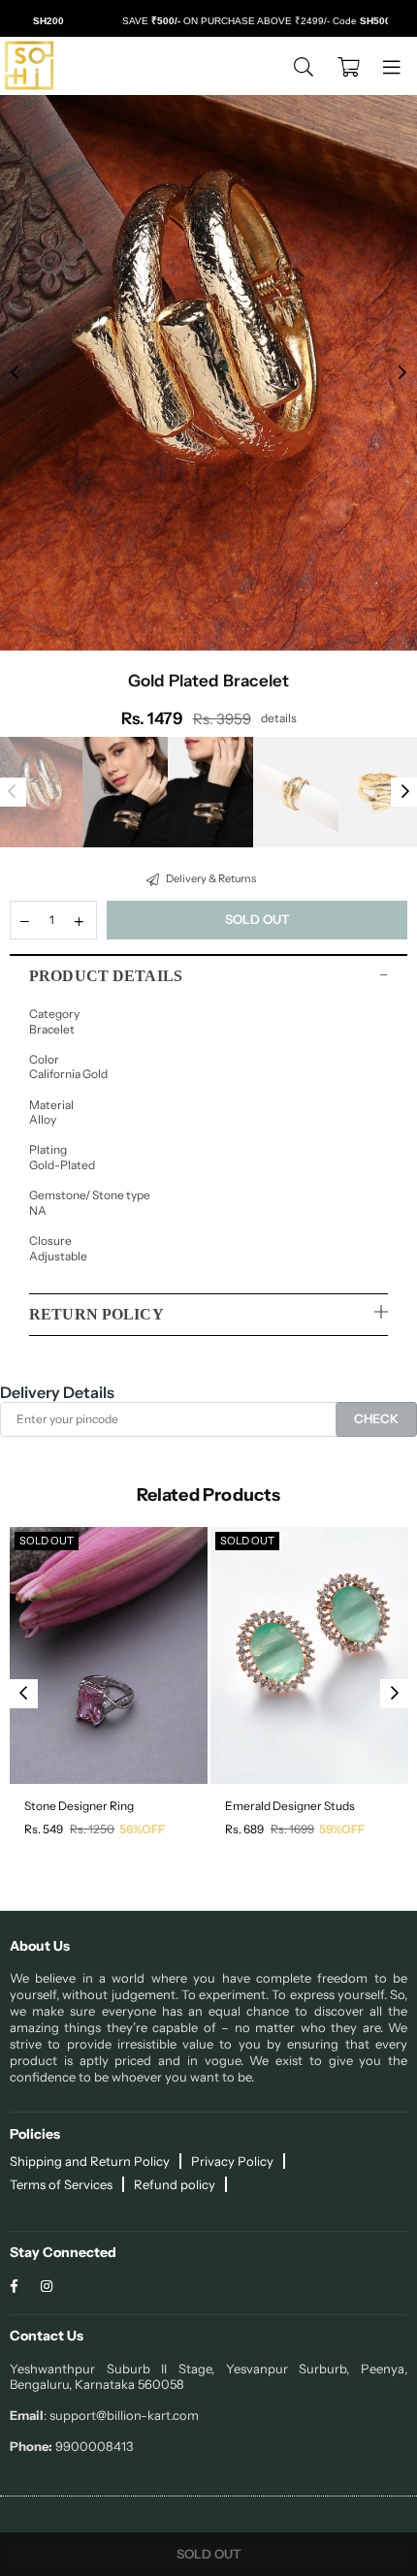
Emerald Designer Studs (290, 1806)
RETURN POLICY (96, 1314)
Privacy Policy (232, 2161)
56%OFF (142, 1829)
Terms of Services (61, 2184)
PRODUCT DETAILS (106, 976)
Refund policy (175, 2184)
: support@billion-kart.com (121, 2415)
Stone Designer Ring (79, 1806)
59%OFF (342, 1829)
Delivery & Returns (210, 878)
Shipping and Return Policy (90, 2161)
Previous (15, 373)
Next (402, 373)
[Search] (304, 66)
